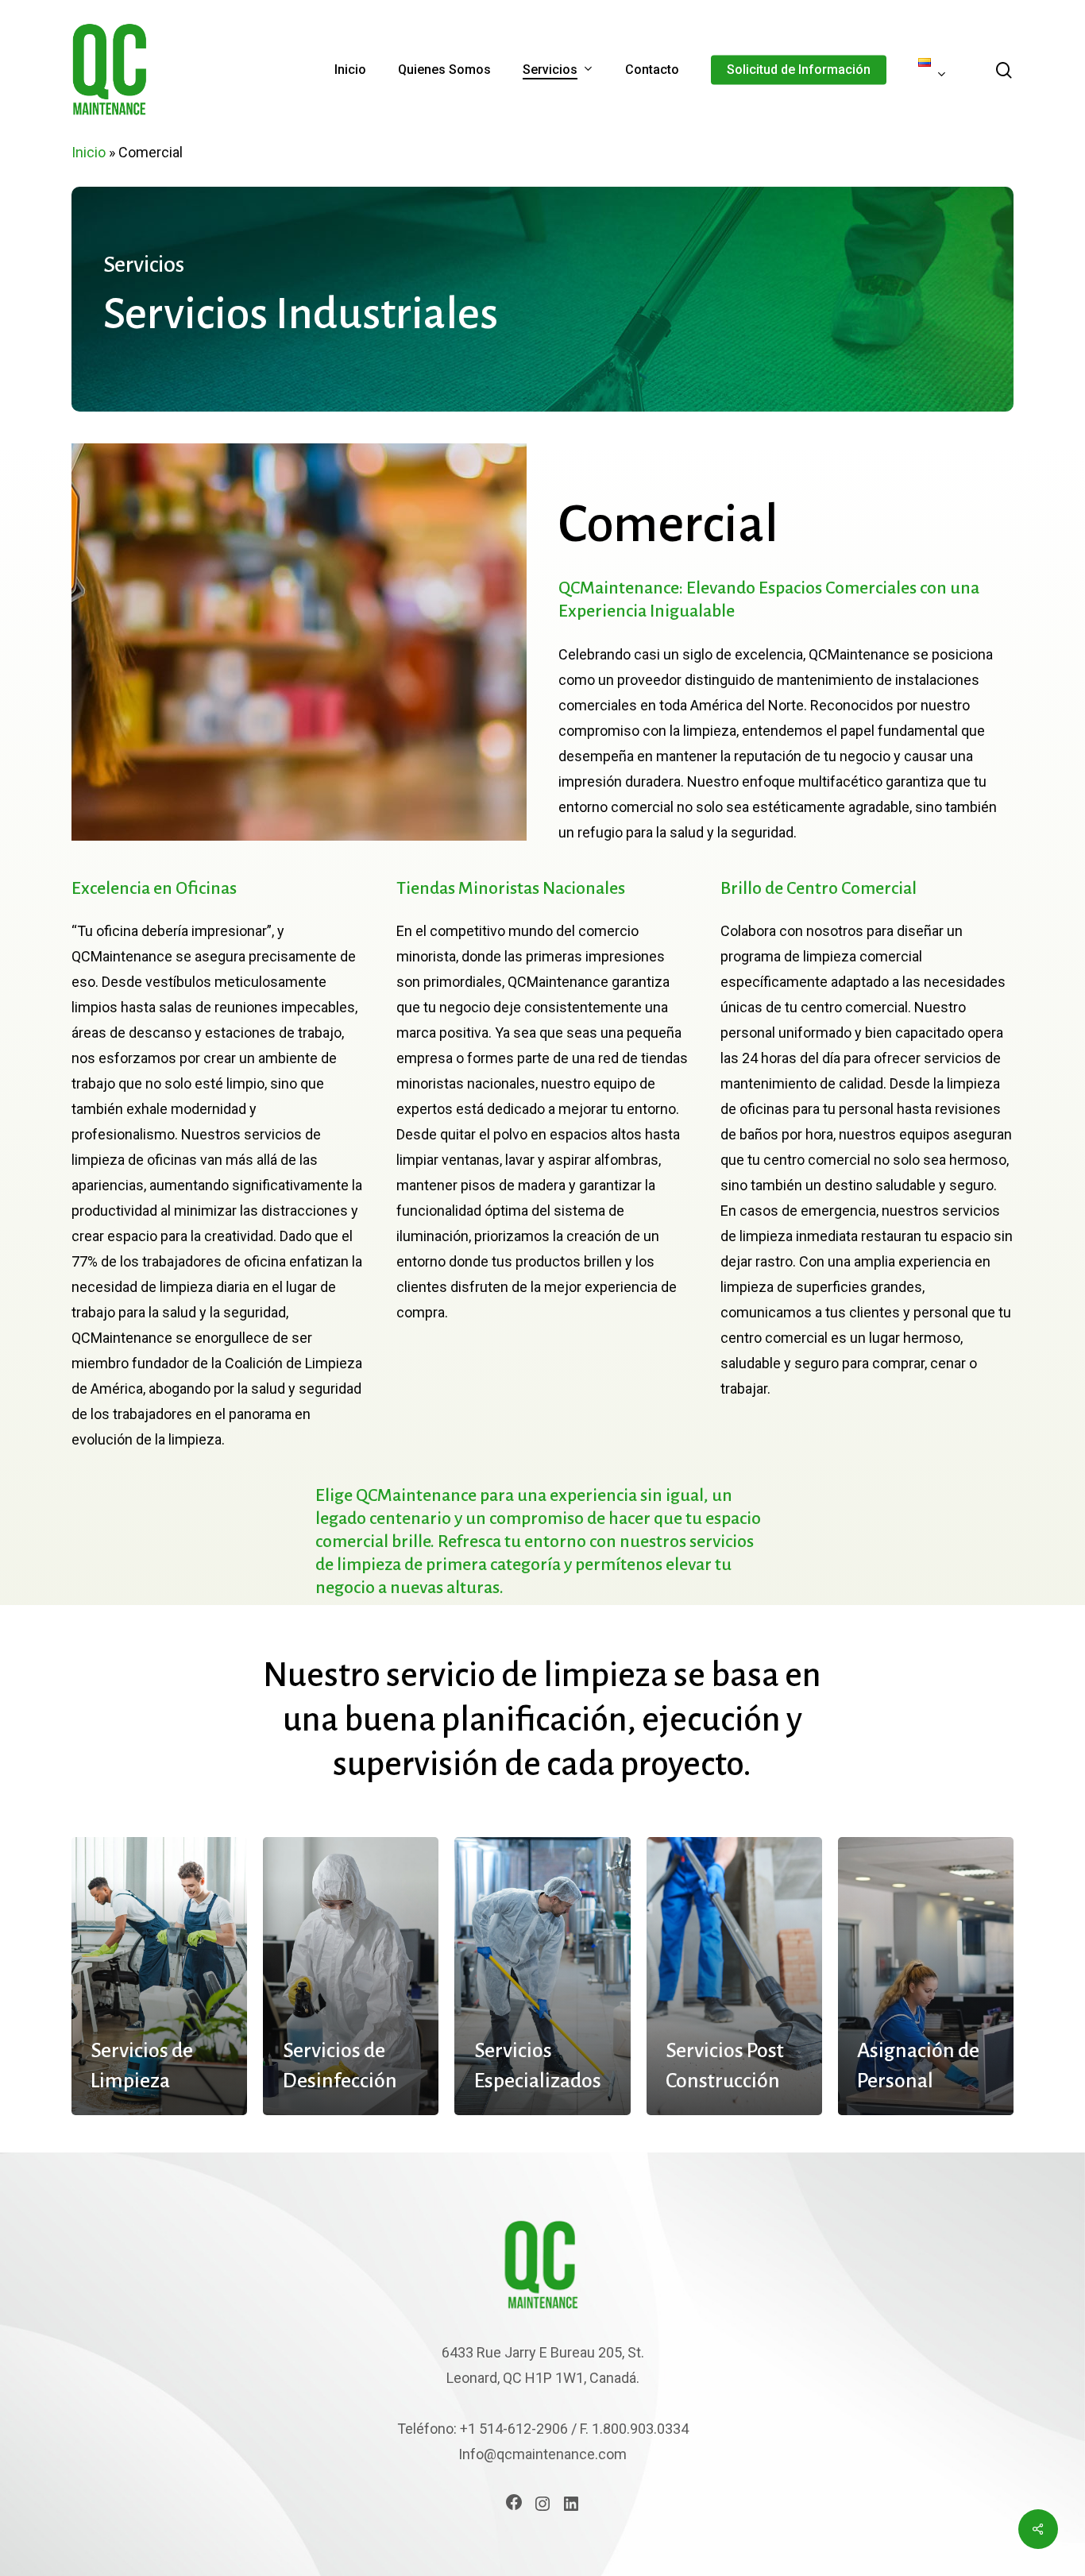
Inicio (89, 152)
